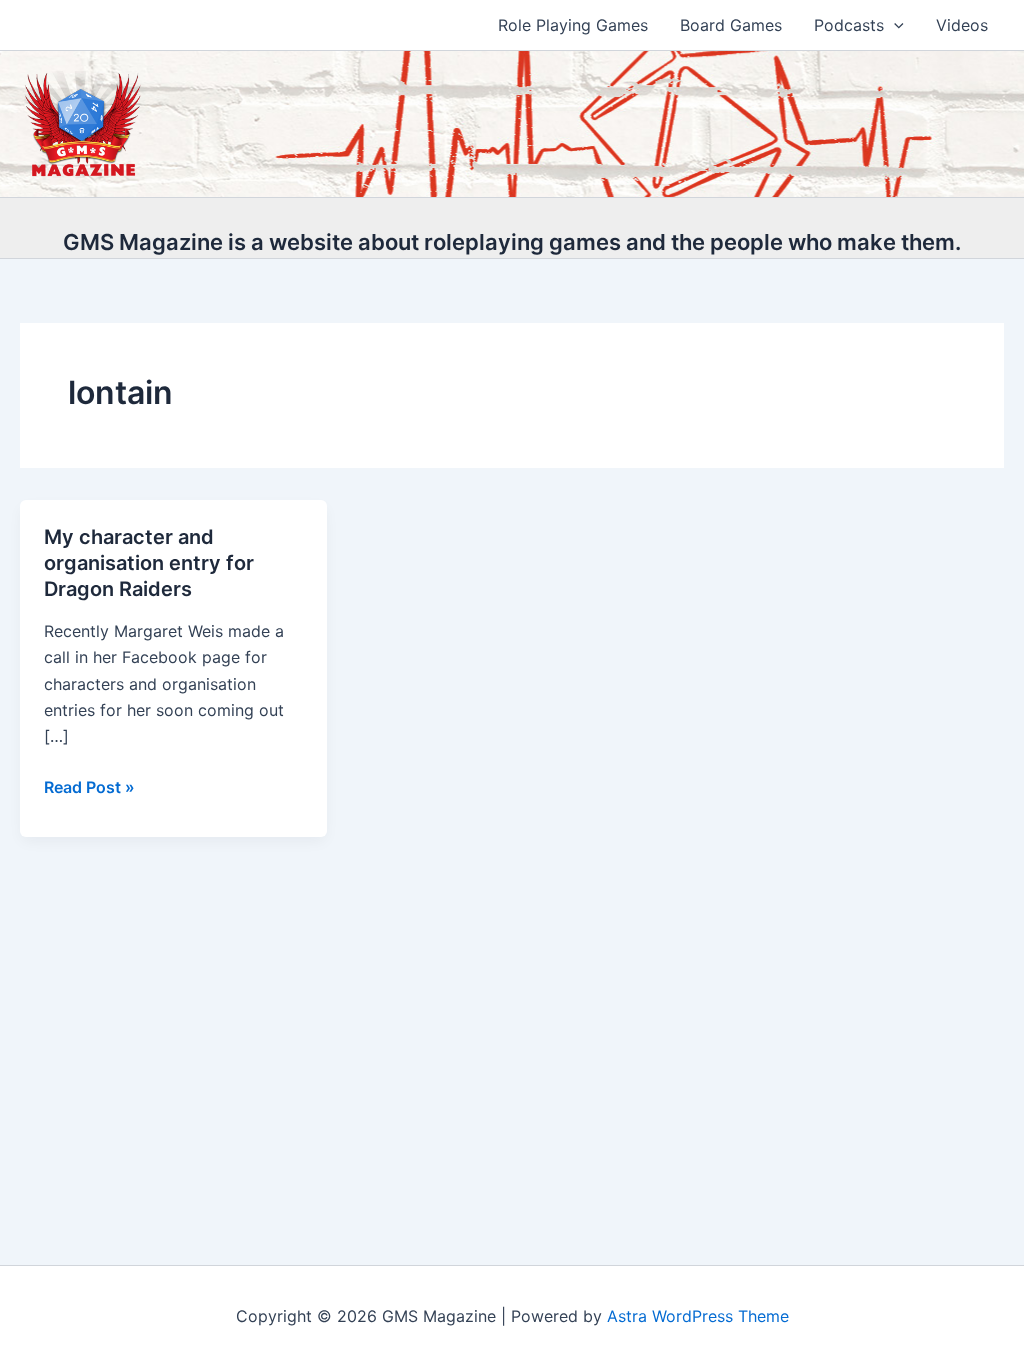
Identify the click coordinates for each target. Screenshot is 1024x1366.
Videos (962, 25)
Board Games (731, 25)
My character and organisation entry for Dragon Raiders (149, 563)
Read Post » (89, 788)
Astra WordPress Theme (698, 1316)
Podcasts (849, 25)
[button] (894, 25)
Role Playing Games (573, 25)
